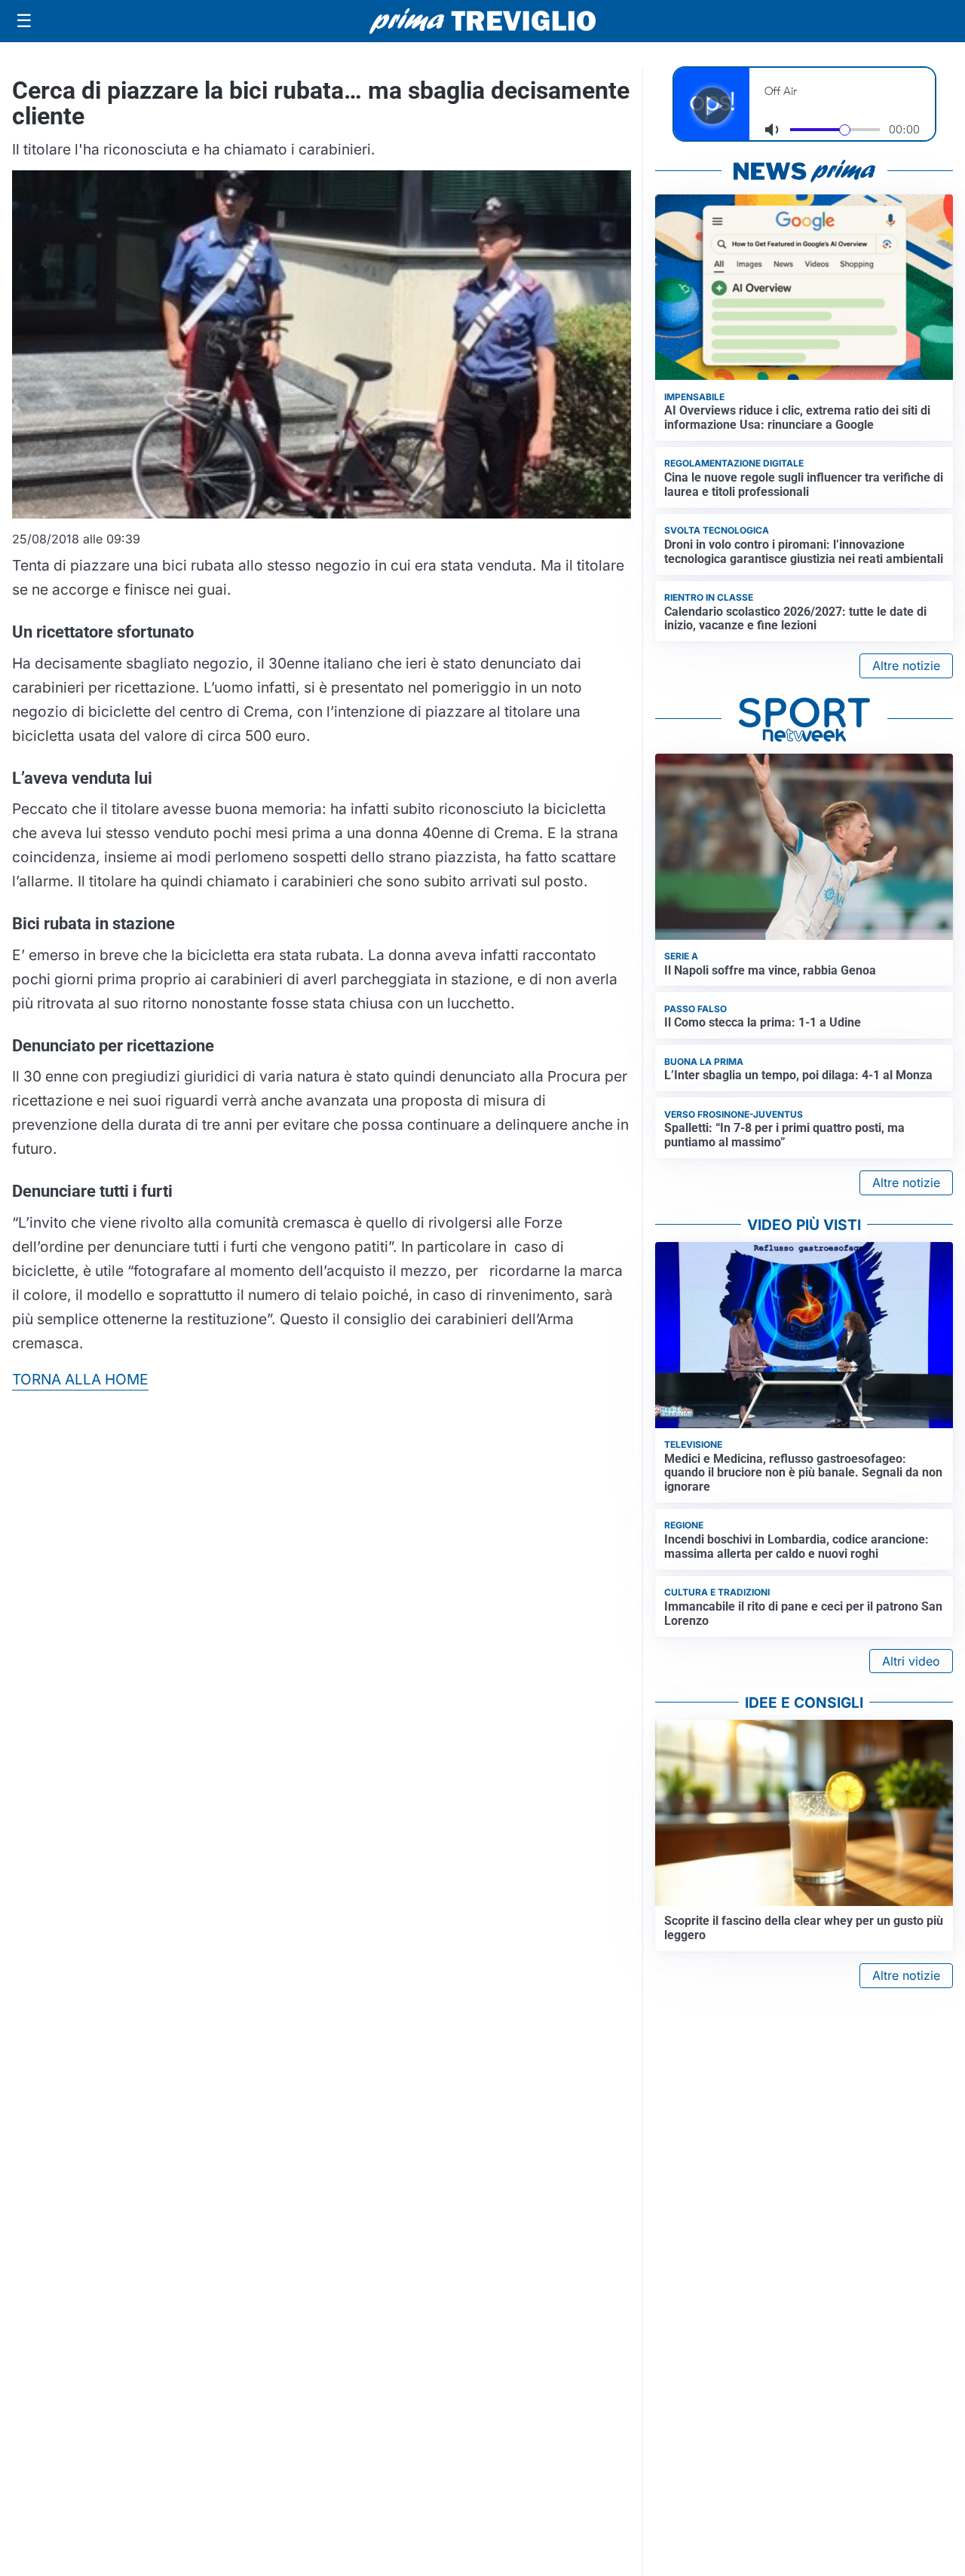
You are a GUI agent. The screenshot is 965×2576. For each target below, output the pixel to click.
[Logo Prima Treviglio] (482, 21)
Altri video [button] (911, 1661)
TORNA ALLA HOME (80, 1379)
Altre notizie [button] (906, 665)
